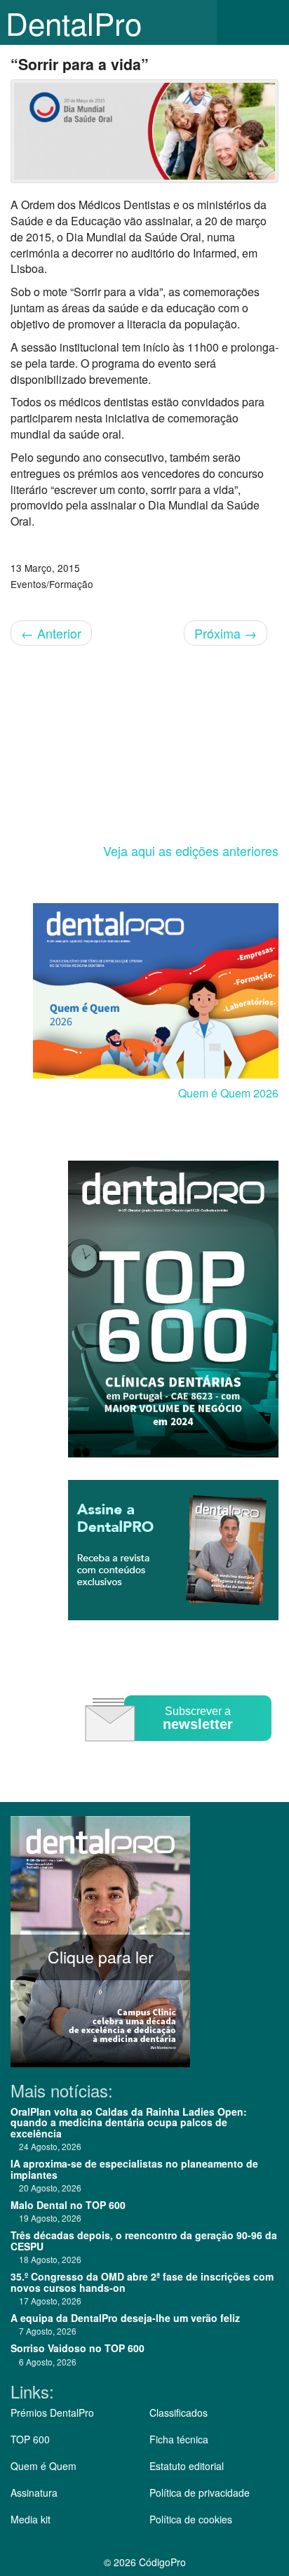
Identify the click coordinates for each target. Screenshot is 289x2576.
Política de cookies (191, 2519)
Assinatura (34, 2492)
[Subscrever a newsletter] (180, 1751)
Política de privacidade (200, 2492)
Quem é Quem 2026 (228, 1093)
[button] (268, 22)
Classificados (179, 2413)
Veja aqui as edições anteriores (191, 850)
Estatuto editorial (187, 2466)
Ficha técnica (179, 2439)
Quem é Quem (43, 2466)
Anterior (51, 633)
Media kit (31, 2519)
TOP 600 (30, 2439)
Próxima (226, 633)
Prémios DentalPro (52, 2413)
